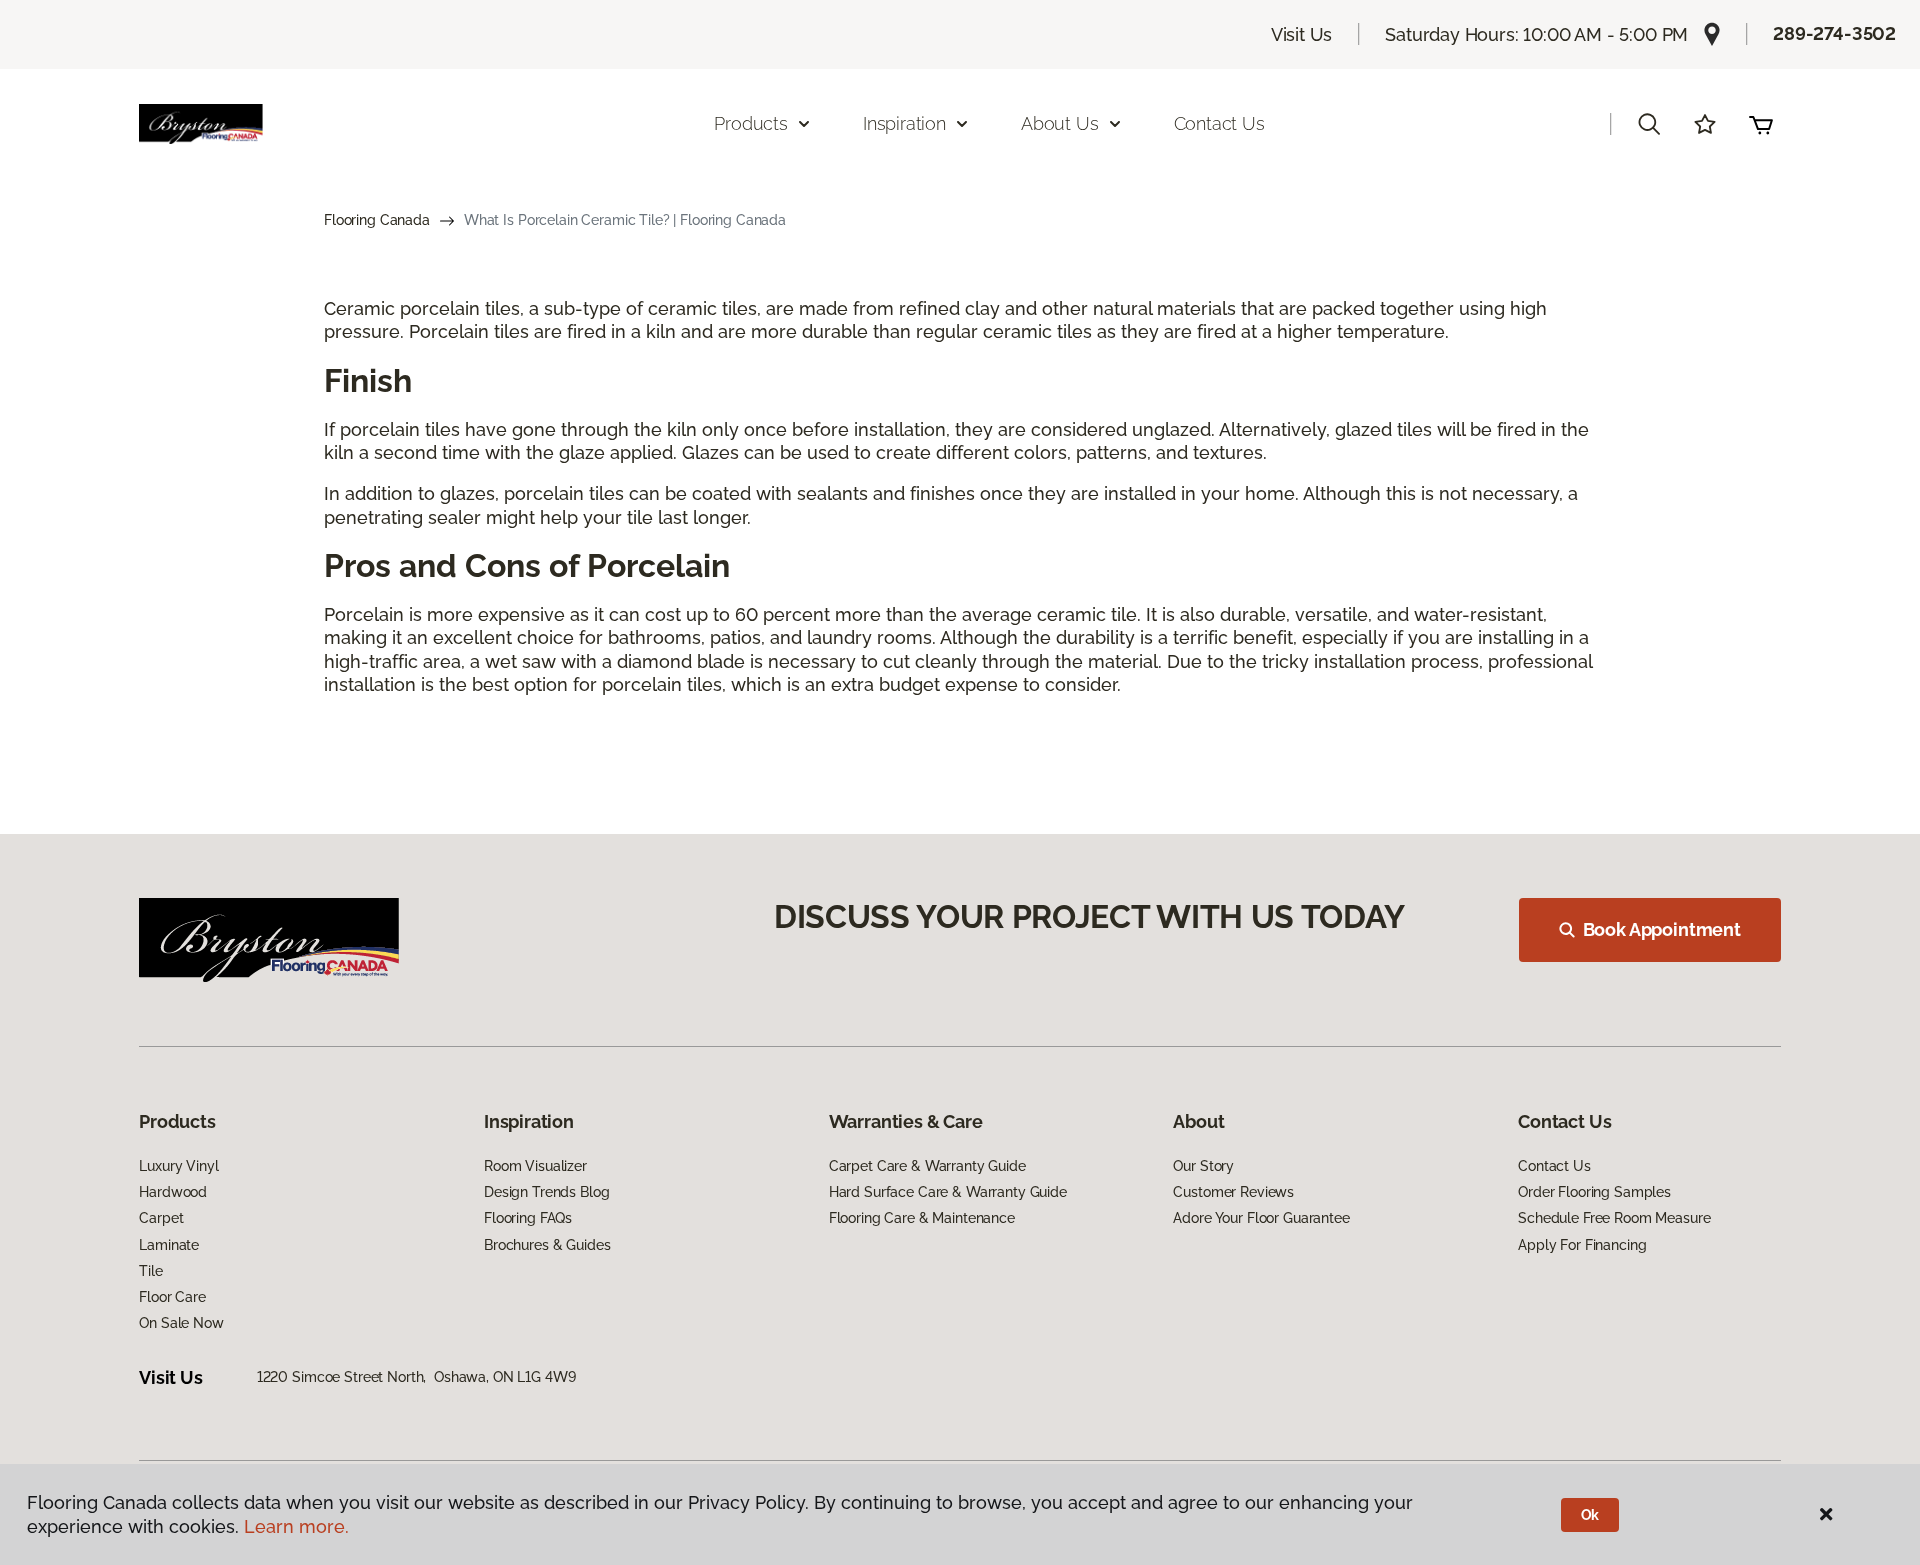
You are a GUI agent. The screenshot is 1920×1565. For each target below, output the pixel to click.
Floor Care (172, 1297)
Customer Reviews (1233, 1192)
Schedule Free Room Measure (1614, 1218)
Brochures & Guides (547, 1245)
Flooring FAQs (528, 1218)
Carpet (161, 1218)
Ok (1590, 1515)
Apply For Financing (1582, 1245)
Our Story (1203, 1166)
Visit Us (1302, 34)
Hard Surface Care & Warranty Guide (948, 1192)
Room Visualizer (535, 1166)
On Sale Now (181, 1323)
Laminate (169, 1245)
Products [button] (751, 123)
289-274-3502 (1834, 33)
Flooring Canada (377, 220)
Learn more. (296, 1526)
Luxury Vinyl (178, 1166)
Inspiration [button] (904, 123)
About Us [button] (1060, 123)
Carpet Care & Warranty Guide (927, 1166)
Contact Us (1219, 123)
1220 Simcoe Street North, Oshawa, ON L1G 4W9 (416, 1377)
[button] (1649, 124)
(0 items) (1761, 124)
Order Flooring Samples (1594, 1192)
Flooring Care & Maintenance (922, 1218)
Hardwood (173, 1192)
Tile (150, 1271)
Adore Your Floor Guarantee (1261, 1218)
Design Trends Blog (546, 1192)
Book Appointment (1662, 929)
